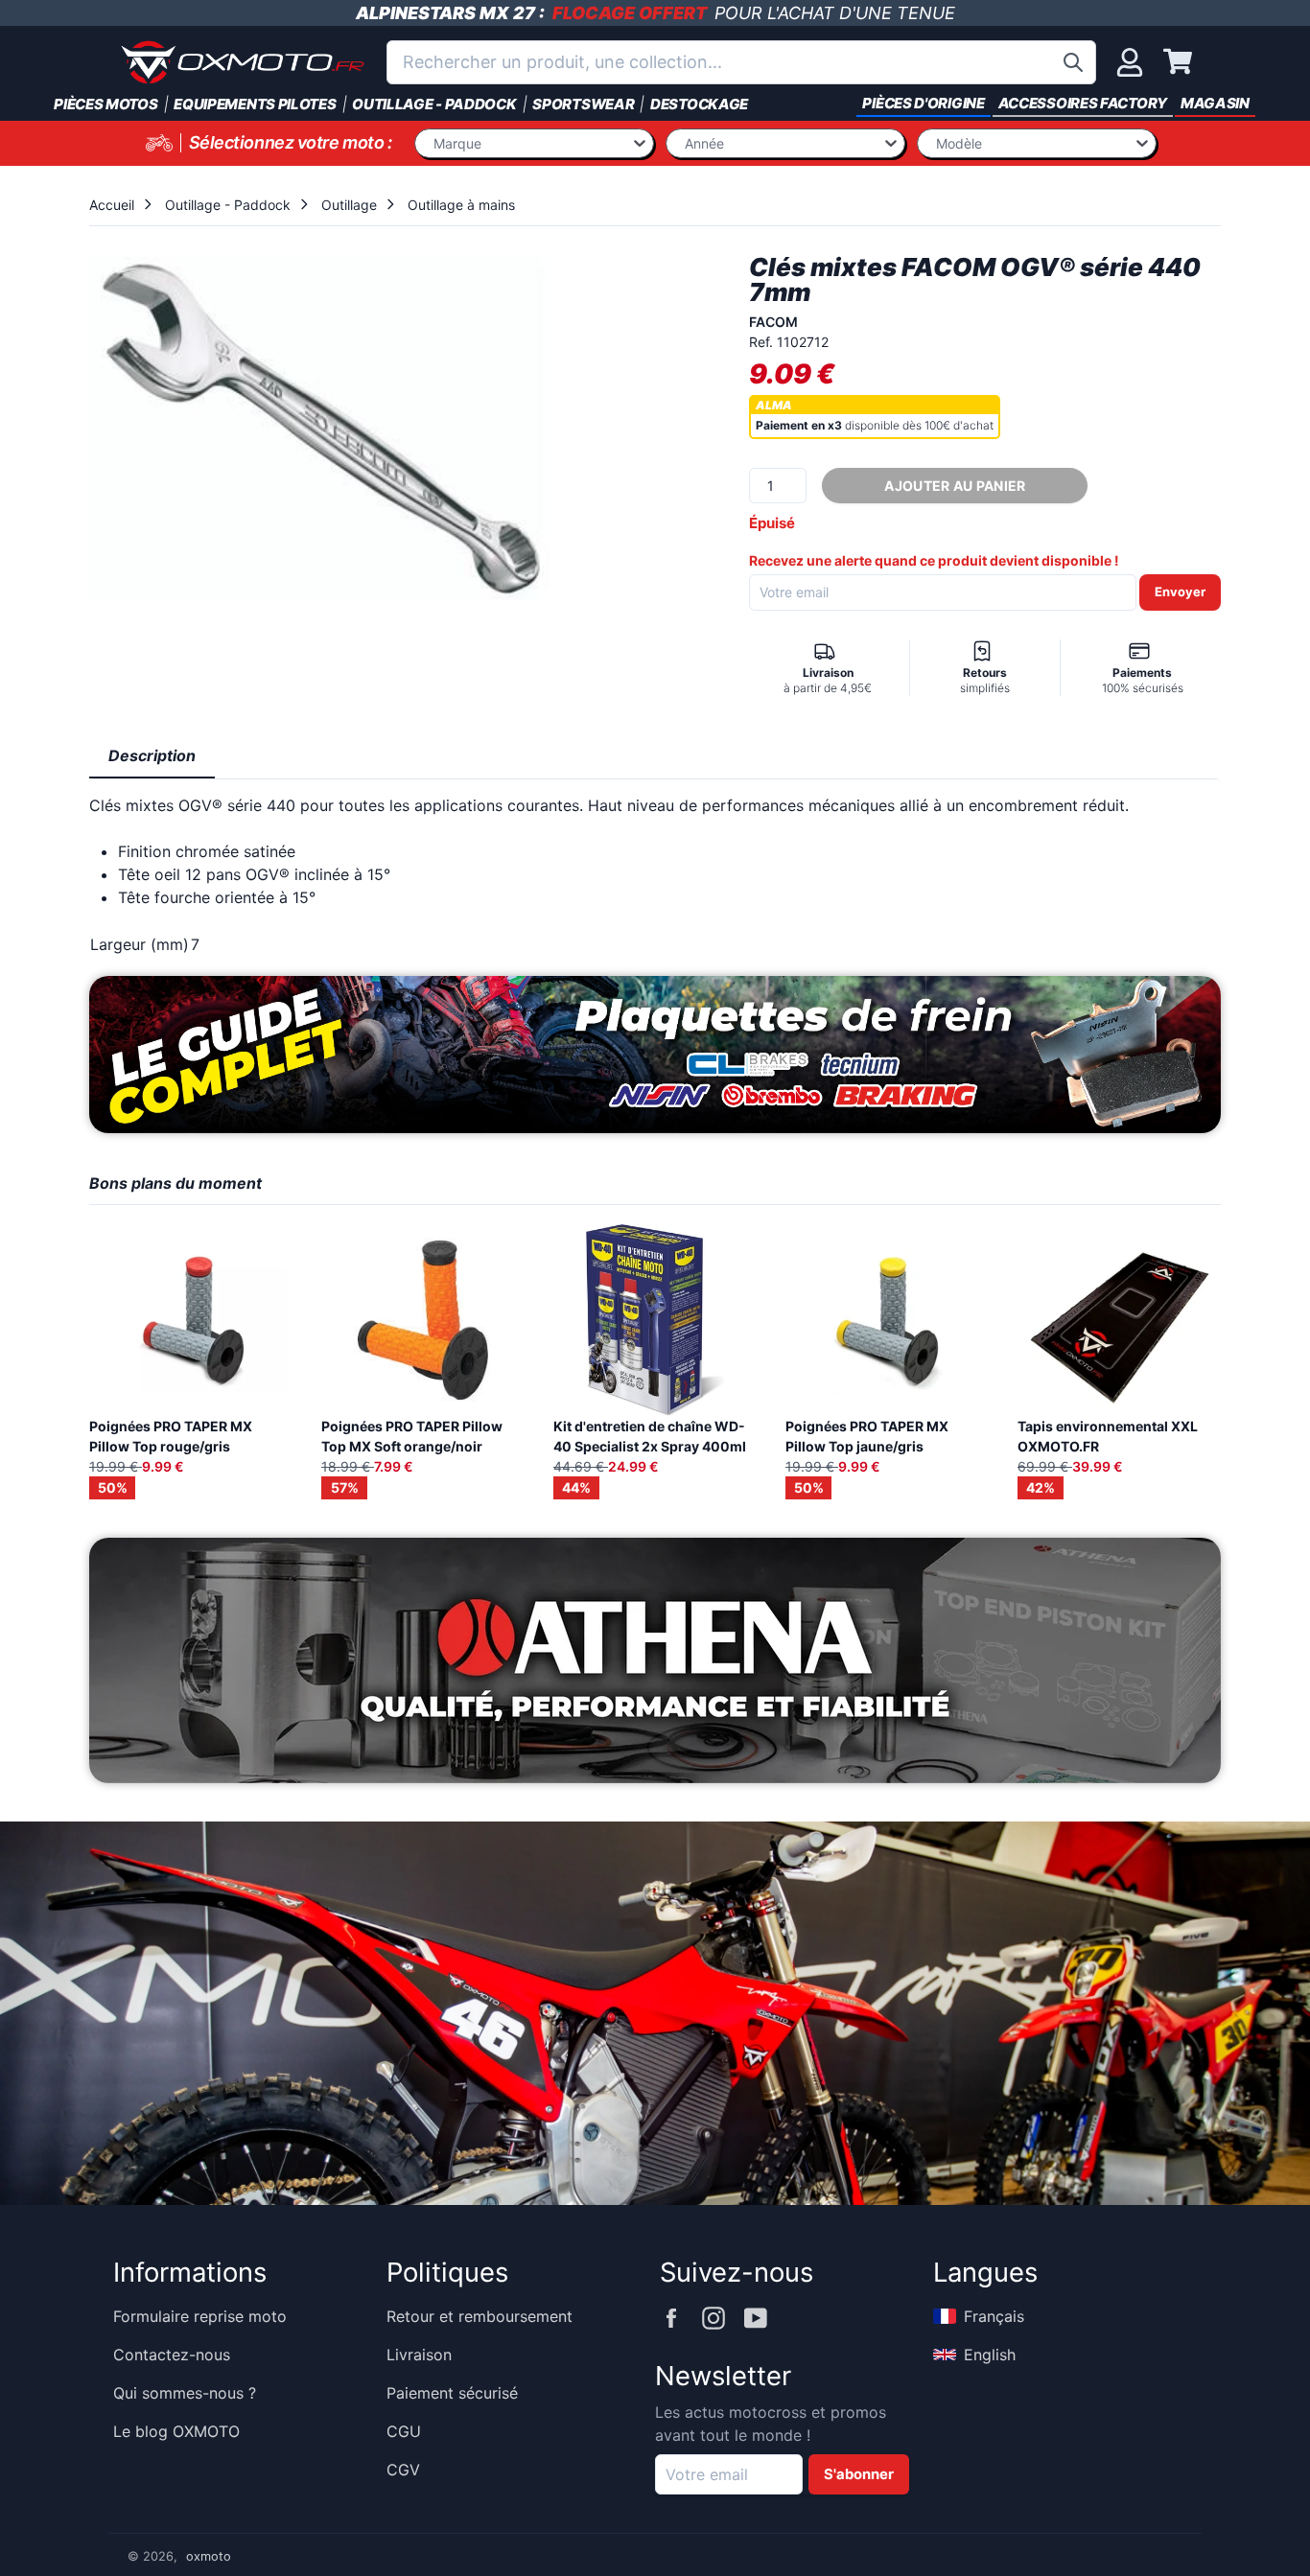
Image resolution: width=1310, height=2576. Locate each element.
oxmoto (209, 2556)
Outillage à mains (461, 205)
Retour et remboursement (480, 2316)
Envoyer (1180, 592)
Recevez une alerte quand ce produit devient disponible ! (934, 560)
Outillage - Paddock (228, 205)
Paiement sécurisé (452, 2393)
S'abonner (859, 2474)
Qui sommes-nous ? (185, 2393)
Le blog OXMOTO (176, 2431)
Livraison (419, 2355)
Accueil (112, 205)
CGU (404, 2431)
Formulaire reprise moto (200, 2316)
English (990, 2355)
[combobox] (741, 62)
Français (994, 2316)
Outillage (349, 205)
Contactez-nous (172, 2355)
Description (152, 755)
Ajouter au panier (955, 486)
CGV (403, 2470)
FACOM (773, 322)
